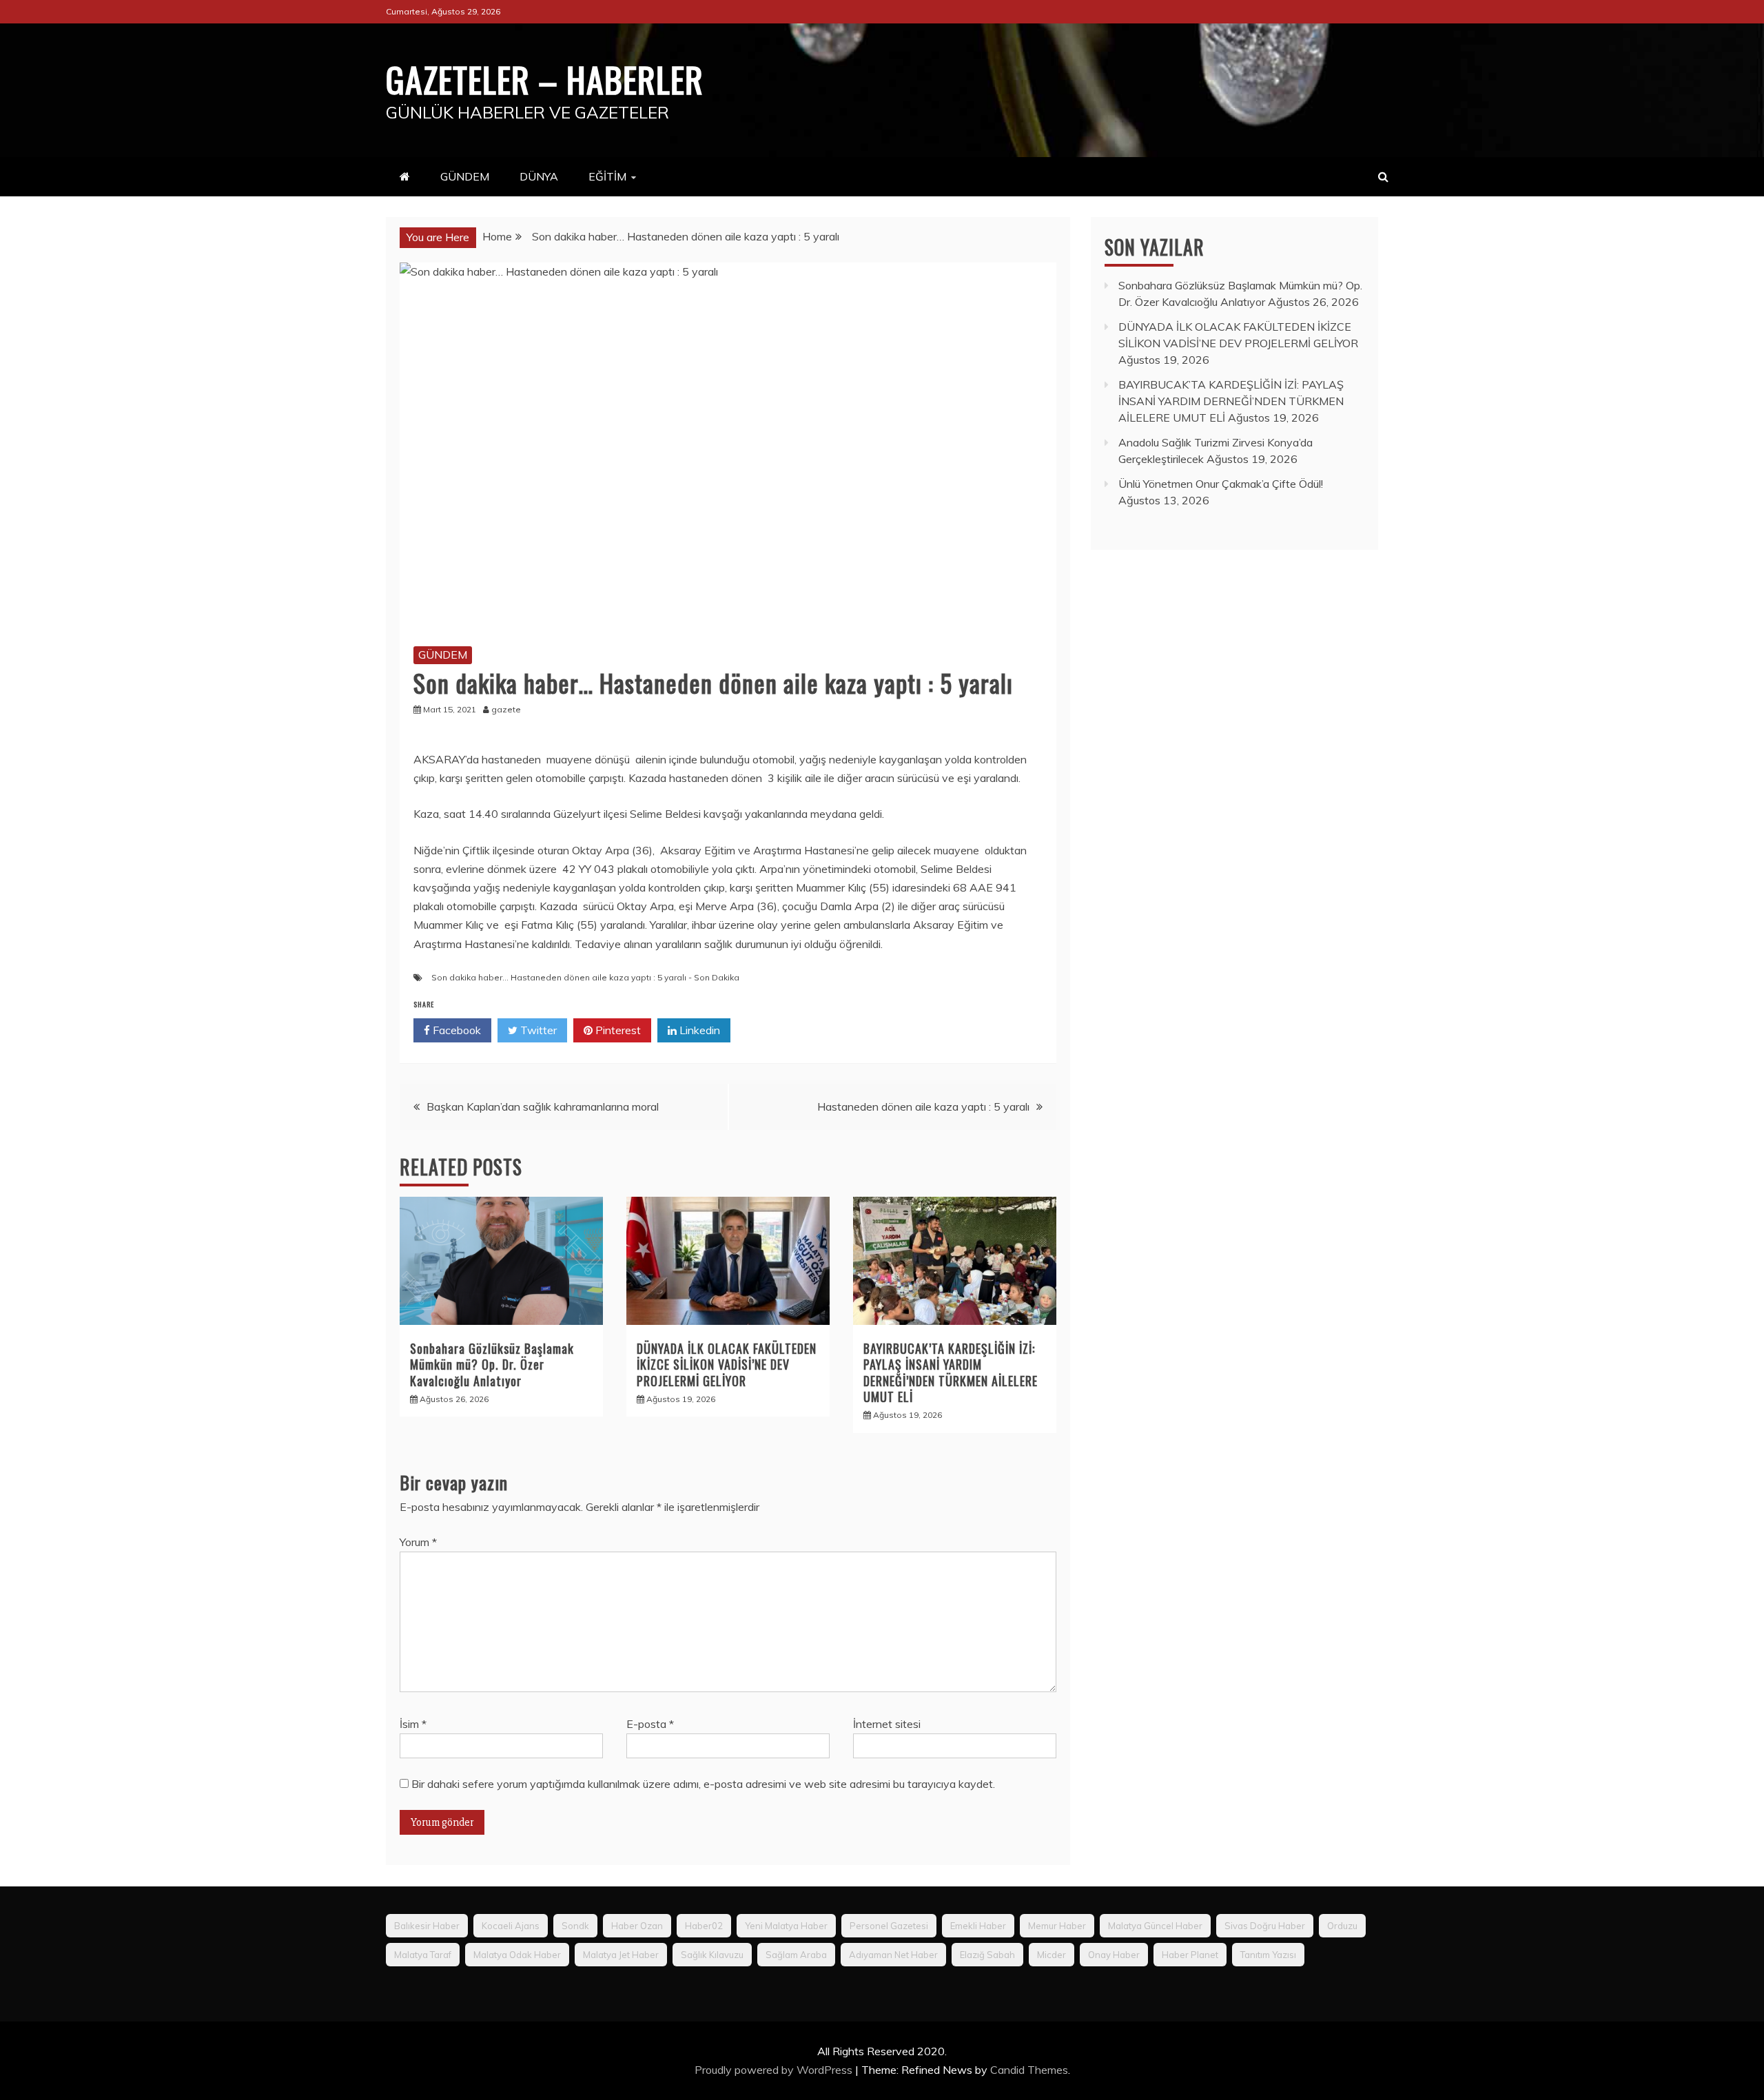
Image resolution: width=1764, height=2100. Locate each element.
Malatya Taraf (423, 1955)
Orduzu (1342, 1926)
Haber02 (704, 1926)
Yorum (418, 1542)
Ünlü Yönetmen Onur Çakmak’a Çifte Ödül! (1221, 484)
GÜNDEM (465, 176)
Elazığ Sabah (987, 1955)
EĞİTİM (607, 176)
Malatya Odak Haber (517, 1955)
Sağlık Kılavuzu (712, 1955)
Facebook (455, 1030)
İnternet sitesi (887, 1724)
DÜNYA (539, 176)
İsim (413, 1724)
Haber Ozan (637, 1926)
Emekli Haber (978, 1926)
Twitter (537, 1030)
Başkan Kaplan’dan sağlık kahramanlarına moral (543, 1106)
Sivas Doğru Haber (1265, 1926)
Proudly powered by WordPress (775, 2070)
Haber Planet (1190, 1955)
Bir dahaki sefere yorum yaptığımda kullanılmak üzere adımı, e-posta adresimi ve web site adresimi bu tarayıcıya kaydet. (703, 1784)
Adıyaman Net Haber (893, 1955)
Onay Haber (1114, 1955)
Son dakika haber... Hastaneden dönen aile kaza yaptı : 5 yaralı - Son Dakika (585, 977)
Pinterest (617, 1030)
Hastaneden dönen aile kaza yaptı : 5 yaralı (923, 1106)
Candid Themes (1029, 2070)
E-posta (650, 1724)
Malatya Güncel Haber (1155, 1926)
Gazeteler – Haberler (545, 79)
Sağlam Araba (796, 1955)
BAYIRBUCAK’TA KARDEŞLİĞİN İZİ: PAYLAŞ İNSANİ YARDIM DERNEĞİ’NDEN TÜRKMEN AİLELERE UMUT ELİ (951, 1372)
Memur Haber (1057, 1926)
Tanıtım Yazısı (1268, 1955)
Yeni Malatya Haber (786, 1926)
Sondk (575, 1926)
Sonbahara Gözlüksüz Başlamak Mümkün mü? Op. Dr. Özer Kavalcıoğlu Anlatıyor (492, 1365)
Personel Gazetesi (889, 1926)
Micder (1052, 1955)
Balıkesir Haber (427, 1926)
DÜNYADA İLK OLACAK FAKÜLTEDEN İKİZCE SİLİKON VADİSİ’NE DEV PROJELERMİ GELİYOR (727, 1365)
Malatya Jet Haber (621, 1955)
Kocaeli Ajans (511, 1926)
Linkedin (698, 1030)
